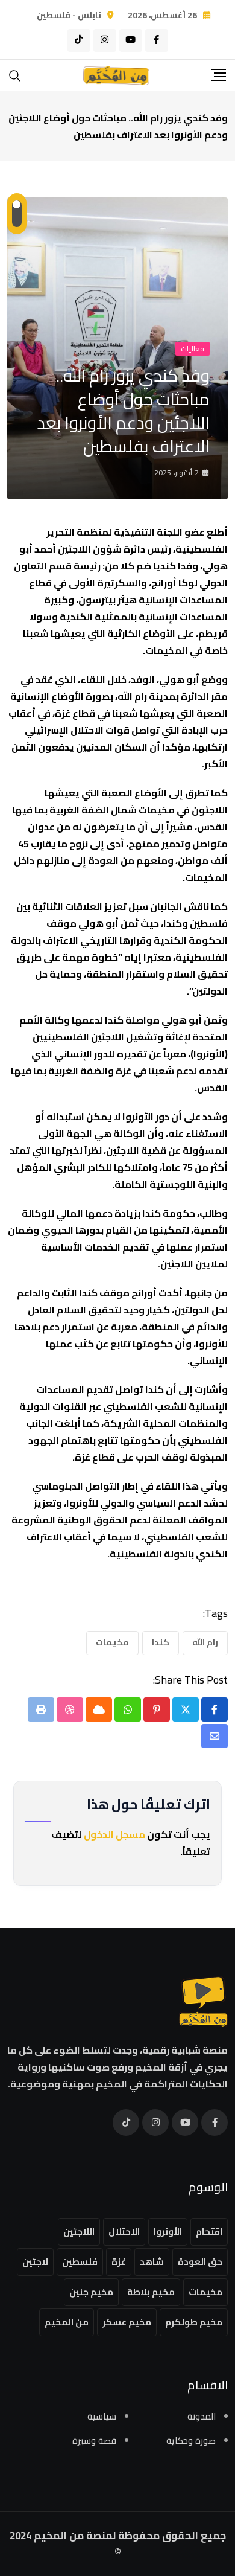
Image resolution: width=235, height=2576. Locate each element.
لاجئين (35, 2262)
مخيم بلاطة (151, 2292)
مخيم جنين (91, 2292)
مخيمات (112, 1642)
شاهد (152, 2262)
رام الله (205, 1642)
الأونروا (168, 2232)
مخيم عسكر (127, 2322)
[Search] (15, 75)
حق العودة (200, 2262)
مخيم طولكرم (194, 2322)
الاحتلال (124, 2232)
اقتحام (209, 2232)
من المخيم (67, 2322)
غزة (119, 2262)
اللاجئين (79, 2232)
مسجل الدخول (114, 1834)
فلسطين (80, 2262)
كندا (161, 1642)
